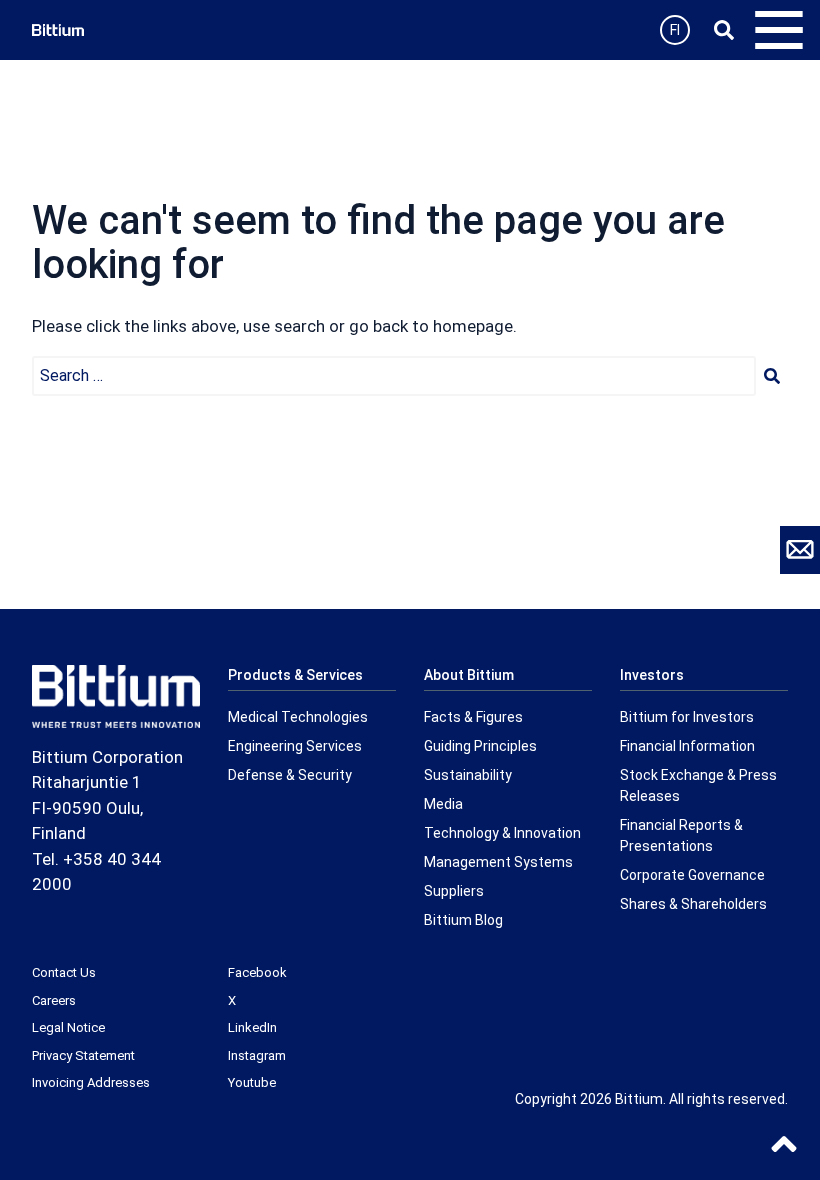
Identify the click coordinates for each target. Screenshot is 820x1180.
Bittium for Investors (687, 717)
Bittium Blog (463, 920)
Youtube (252, 1082)
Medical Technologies (298, 717)
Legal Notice (68, 1027)
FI (675, 30)
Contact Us (64, 972)
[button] (772, 376)
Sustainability (468, 775)
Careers (54, 1000)
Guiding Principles (480, 746)
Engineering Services (295, 746)
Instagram (257, 1055)
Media (443, 804)
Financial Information (687, 746)
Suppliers (454, 891)
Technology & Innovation (502, 833)
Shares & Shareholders (693, 904)
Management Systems (498, 862)
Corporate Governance (692, 875)
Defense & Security (290, 775)
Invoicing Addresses (91, 1082)
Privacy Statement (83, 1055)
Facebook (257, 972)
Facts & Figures (473, 717)
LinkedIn (252, 1027)
